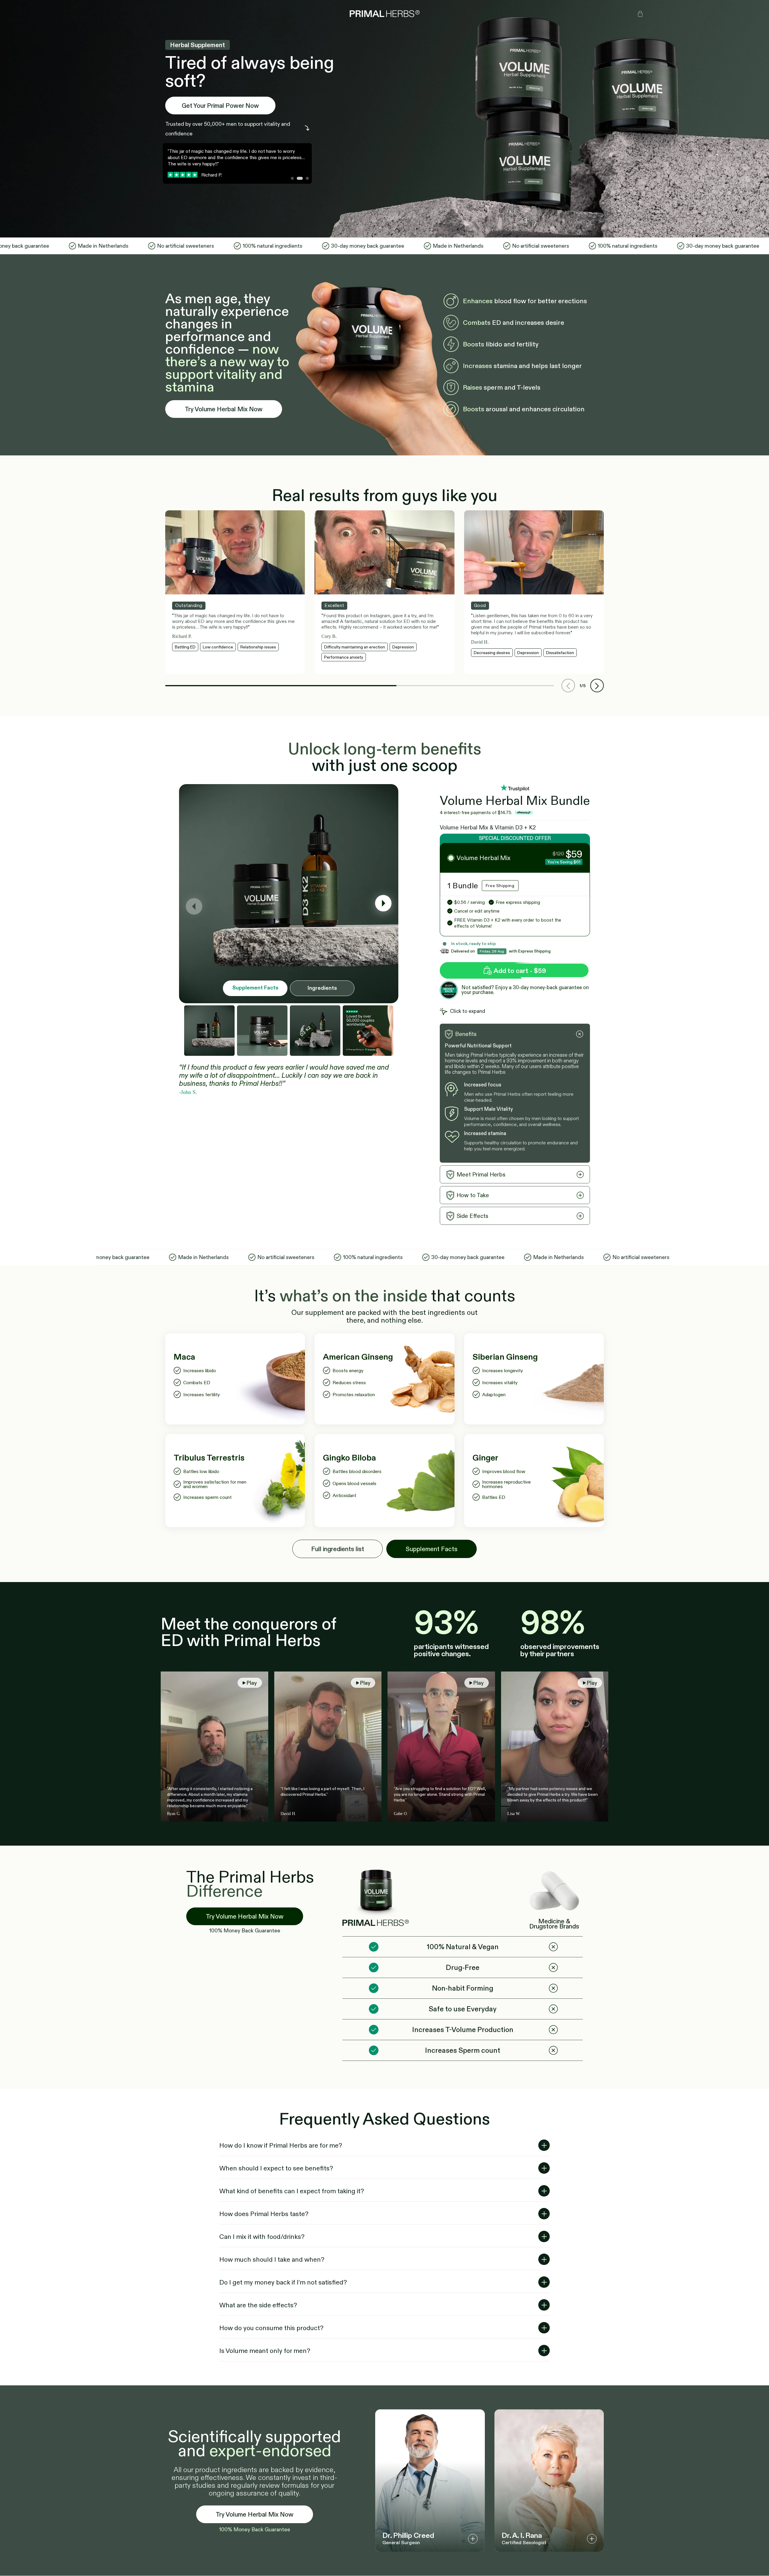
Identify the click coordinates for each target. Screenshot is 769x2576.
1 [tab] (294, 180)
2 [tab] (300, 180)
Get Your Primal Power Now (220, 106)
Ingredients (322, 988)
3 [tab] (306, 180)
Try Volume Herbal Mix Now (224, 409)
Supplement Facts (255, 988)
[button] (597, 686)
